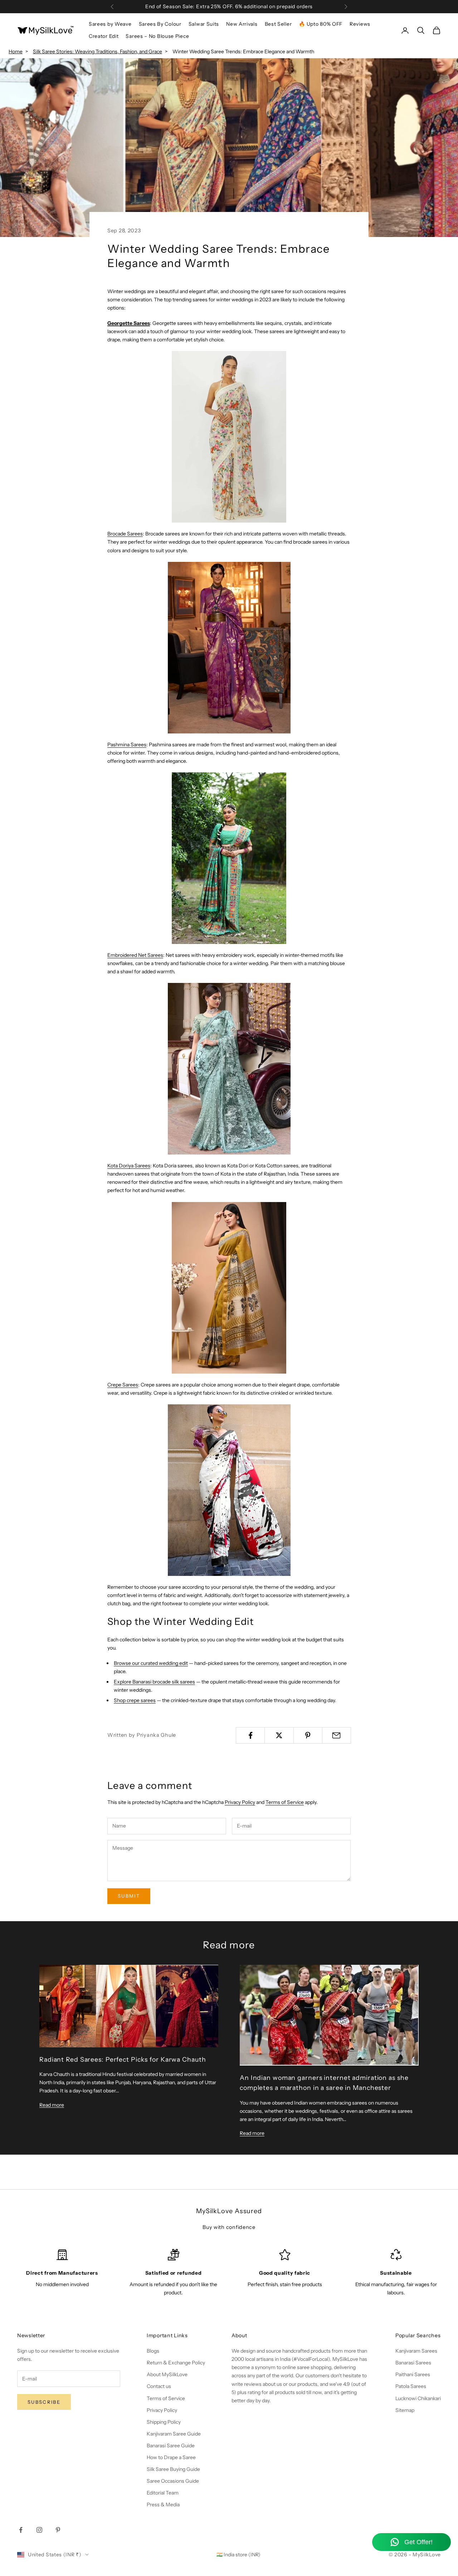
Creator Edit (104, 36)
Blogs (153, 2351)
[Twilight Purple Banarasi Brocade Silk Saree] (229, 648)
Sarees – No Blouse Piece (157, 36)
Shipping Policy (164, 2422)
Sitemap (405, 2410)
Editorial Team (163, 2493)
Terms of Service (285, 1802)
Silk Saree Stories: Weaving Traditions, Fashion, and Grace (98, 51)
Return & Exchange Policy (176, 2363)
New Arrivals (242, 24)
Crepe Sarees (123, 1385)
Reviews (360, 24)
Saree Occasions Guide (173, 2481)
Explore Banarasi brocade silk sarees (154, 1682)
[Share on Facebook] (250, 1735)
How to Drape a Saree (171, 2457)
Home (16, 51)
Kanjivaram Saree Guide (174, 2434)
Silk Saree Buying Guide (173, 2469)
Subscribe (44, 2402)
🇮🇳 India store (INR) (238, 2555)
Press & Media (163, 2505)
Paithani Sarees (413, 2374)
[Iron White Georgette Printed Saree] (229, 437)
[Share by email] (337, 1735)
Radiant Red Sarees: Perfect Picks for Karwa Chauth (123, 2059)
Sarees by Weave (110, 24)
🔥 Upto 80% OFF (321, 24)
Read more (52, 2105)
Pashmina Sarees (127, 745)
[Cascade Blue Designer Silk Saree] (229, 1069)
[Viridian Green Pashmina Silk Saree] (229, 858)
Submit (129, 1896)
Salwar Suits (204, 24)
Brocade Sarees (125, 534)
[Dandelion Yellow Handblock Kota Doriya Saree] (229, 1288)
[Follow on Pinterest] (58, 2530)
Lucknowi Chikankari (418, 2398)
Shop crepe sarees (135, 1700)
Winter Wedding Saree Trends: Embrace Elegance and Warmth (243, 51)
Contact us (159, 2386)
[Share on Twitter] (279, 1735)
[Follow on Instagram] (39, 2530)
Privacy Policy (240, 1802)
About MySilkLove (167, 2374)
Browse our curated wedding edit (151, 1663)
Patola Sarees (411, 2386)
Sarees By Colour (160, 24)
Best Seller (278, 24)
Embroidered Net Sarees (135, 955)
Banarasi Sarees (413, 2363)
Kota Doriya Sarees (129, 1166)
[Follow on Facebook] (21, 2530)
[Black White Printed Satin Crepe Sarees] (229, 1490)
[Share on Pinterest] (308, 1735)
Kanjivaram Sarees (416, 2351)
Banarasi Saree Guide (171, 2446)
